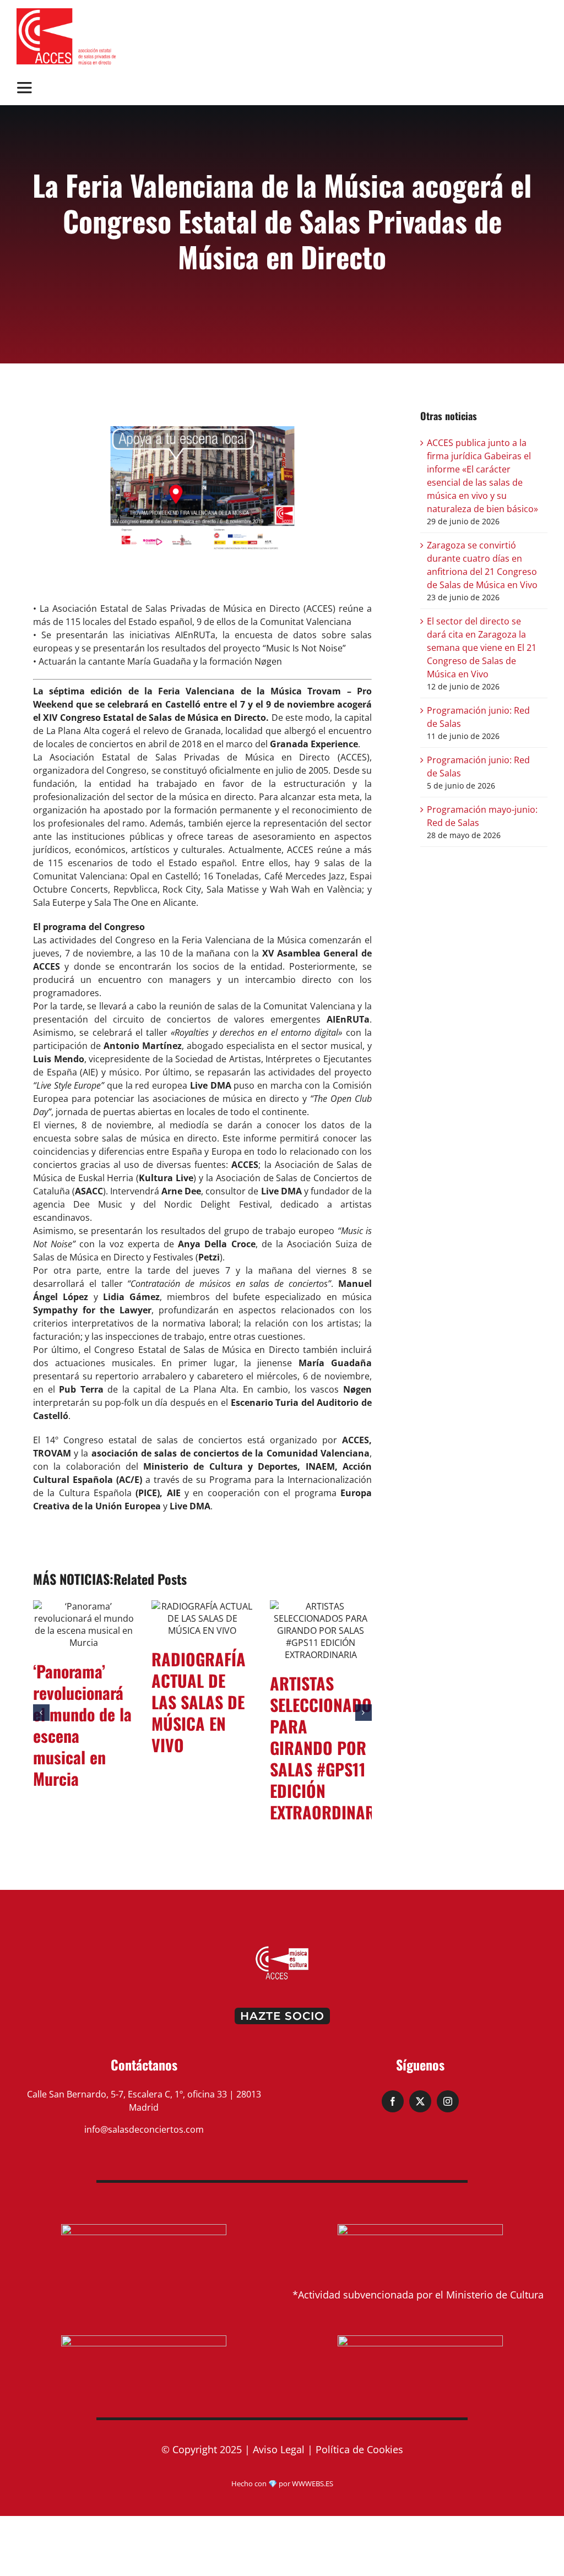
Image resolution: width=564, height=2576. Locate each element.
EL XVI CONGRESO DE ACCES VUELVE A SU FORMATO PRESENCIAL (202, 1702)
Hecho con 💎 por (262, 2471)
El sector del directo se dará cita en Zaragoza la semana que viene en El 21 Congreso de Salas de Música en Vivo (482, 648)
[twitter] (420, 2089)
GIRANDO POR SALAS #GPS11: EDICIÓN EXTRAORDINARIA (330, 1691)
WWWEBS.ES (313, 2471)
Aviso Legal (279, 2437)
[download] (66, 13)
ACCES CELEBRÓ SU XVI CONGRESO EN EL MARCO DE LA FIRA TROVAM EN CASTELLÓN (83, 1735)
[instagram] (448, 2089)
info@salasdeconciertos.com (144, 2117)
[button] (41, 1707)
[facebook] (393, 2089)
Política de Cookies (359, 2437)
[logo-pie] (282, 1937)
